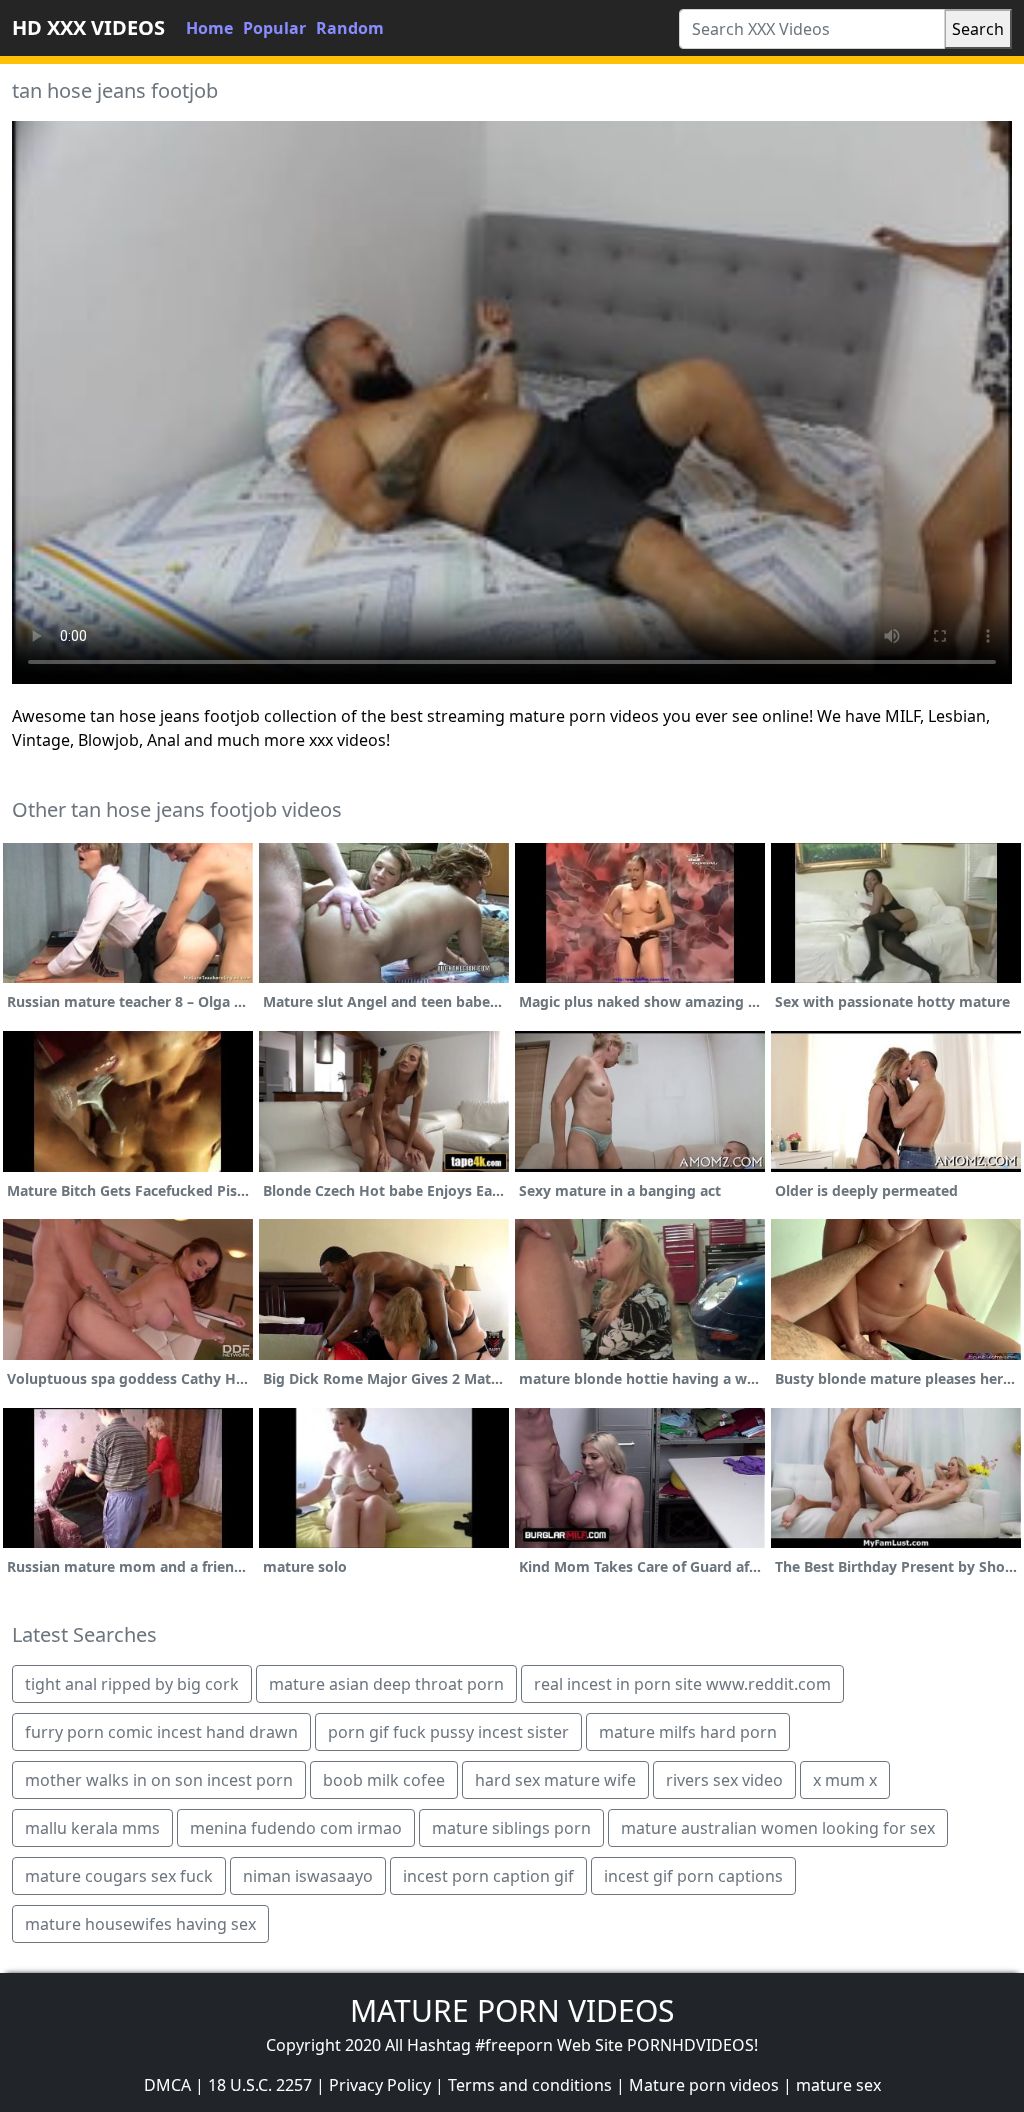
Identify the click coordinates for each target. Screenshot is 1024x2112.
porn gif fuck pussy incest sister (448, 1732)
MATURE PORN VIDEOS (512, 2010)
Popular (274, 28)
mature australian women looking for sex (778, 1828)
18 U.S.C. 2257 (260, 2085)
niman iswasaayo (308, 1876)
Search (978, 29)
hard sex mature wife (555, 1780)
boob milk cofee (384, 1780)
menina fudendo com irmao (296, 1828)
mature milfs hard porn (688, 1732)
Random (350, 28)
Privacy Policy (380, 2085)
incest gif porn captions (693, 1876)
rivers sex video (724, 1780)
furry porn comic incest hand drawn (161, 1732)
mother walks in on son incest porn (159, 1780)
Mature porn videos (704, 2085)
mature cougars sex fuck (119, 1876)
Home (209, 28)
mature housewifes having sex (140, 1924)
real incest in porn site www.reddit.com (682, 1684)
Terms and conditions (530, 2085)
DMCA (167, 2085)
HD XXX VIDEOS (88, 27)
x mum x (845, 1780)
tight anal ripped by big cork (132, 1684)
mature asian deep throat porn (386, 1684)
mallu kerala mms (92, 1828)
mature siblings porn (511, 1828)
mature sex (838, 2085)
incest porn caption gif (488, 1876)
